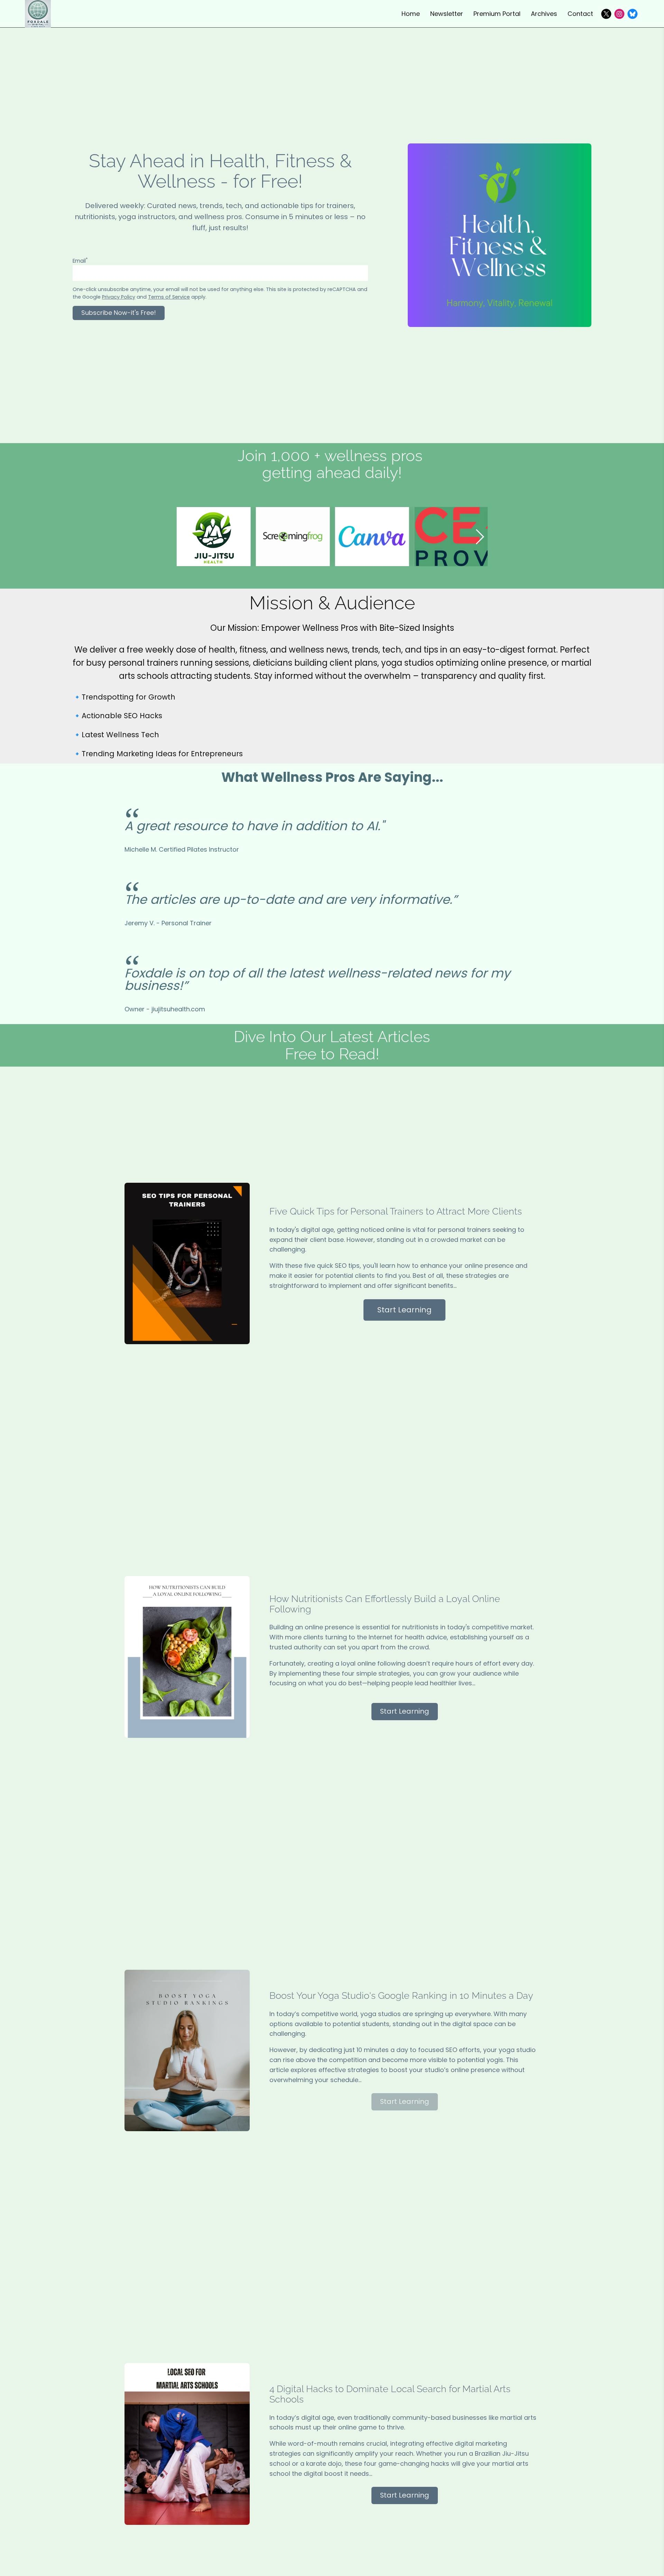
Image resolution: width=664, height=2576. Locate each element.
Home (411, 14)
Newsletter (447, 14)
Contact (580, 14)
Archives (544, 14)
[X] (606, 14)
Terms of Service (169, 297)
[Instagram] (619, 14)
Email (80, 261)
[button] (479, 537)
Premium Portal (497, 14)
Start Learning (404, 1310)
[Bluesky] (633, 14)
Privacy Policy (119, 297)
